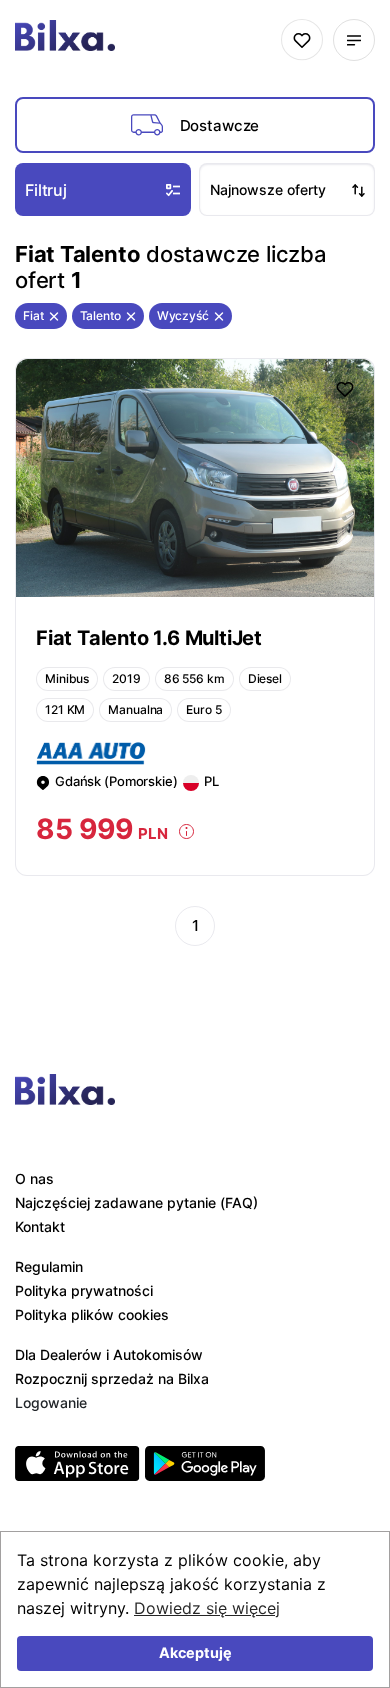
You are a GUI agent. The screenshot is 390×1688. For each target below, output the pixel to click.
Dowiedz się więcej (207, 1608)
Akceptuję (195, 1652)
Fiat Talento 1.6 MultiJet (149, 638)
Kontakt (40, 1226)
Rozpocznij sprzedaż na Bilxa (112, 1378)
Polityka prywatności (84, 1290)
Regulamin (49, 1266)
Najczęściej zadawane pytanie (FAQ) (136, 1202)
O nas (34, 1178)
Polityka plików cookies (92, 1314)
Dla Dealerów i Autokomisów (109, 1354)
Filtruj (46, 190)
